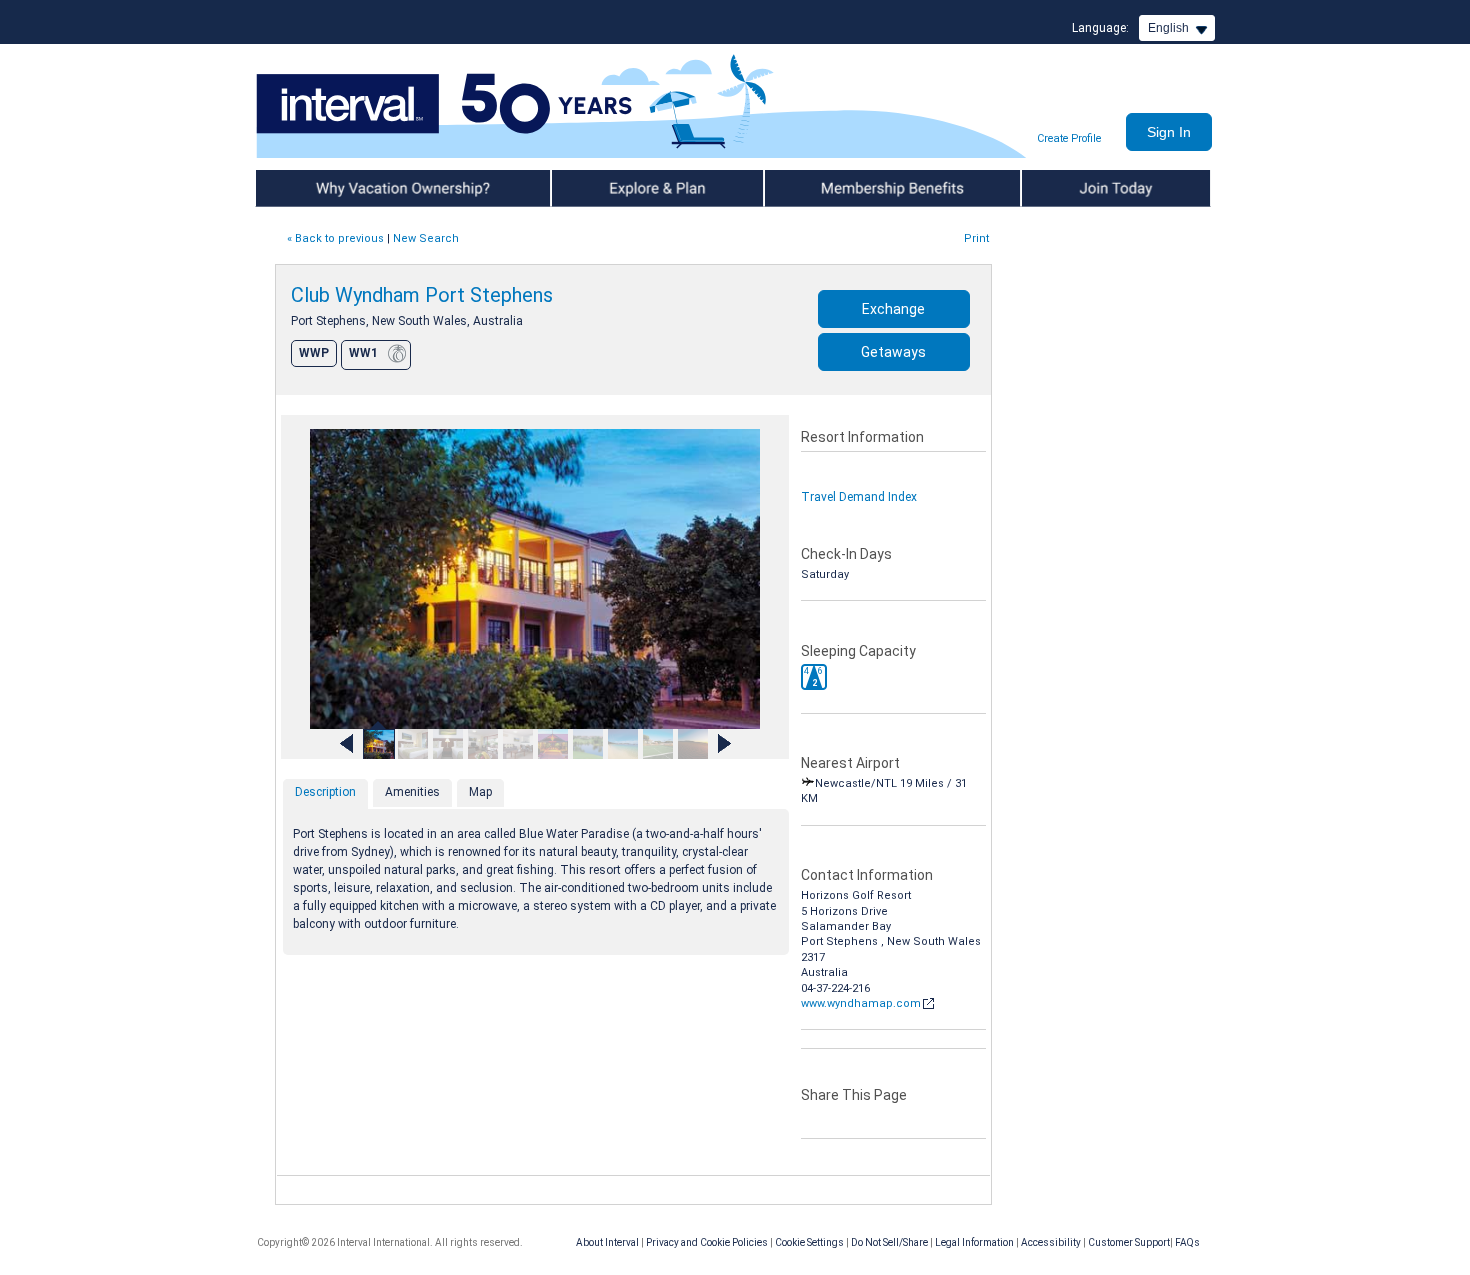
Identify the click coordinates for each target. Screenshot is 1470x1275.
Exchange (893, 309)
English (1168, 28)
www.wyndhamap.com (861, 1003)
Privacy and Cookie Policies (707, 1242)
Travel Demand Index (859, 497)
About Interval (607, 1242)
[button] (814, 677)
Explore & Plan (592, 188)
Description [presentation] (325, 792)
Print (976, 238)
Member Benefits (814, 188)
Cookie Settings (809, 1242)
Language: (1100, 28)
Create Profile (1069, 138)
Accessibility (1051, 1242)
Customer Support (1129, 1242)
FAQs (1187, 1242)
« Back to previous (335, 238)
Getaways (893, 352)
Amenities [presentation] (412, 792)
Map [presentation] (480, 792)
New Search (426, 238)
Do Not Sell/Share (889, 1242)
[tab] (325, 794)
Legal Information (974, 1242)
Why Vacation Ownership (327, 188)
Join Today (1053, 188)
